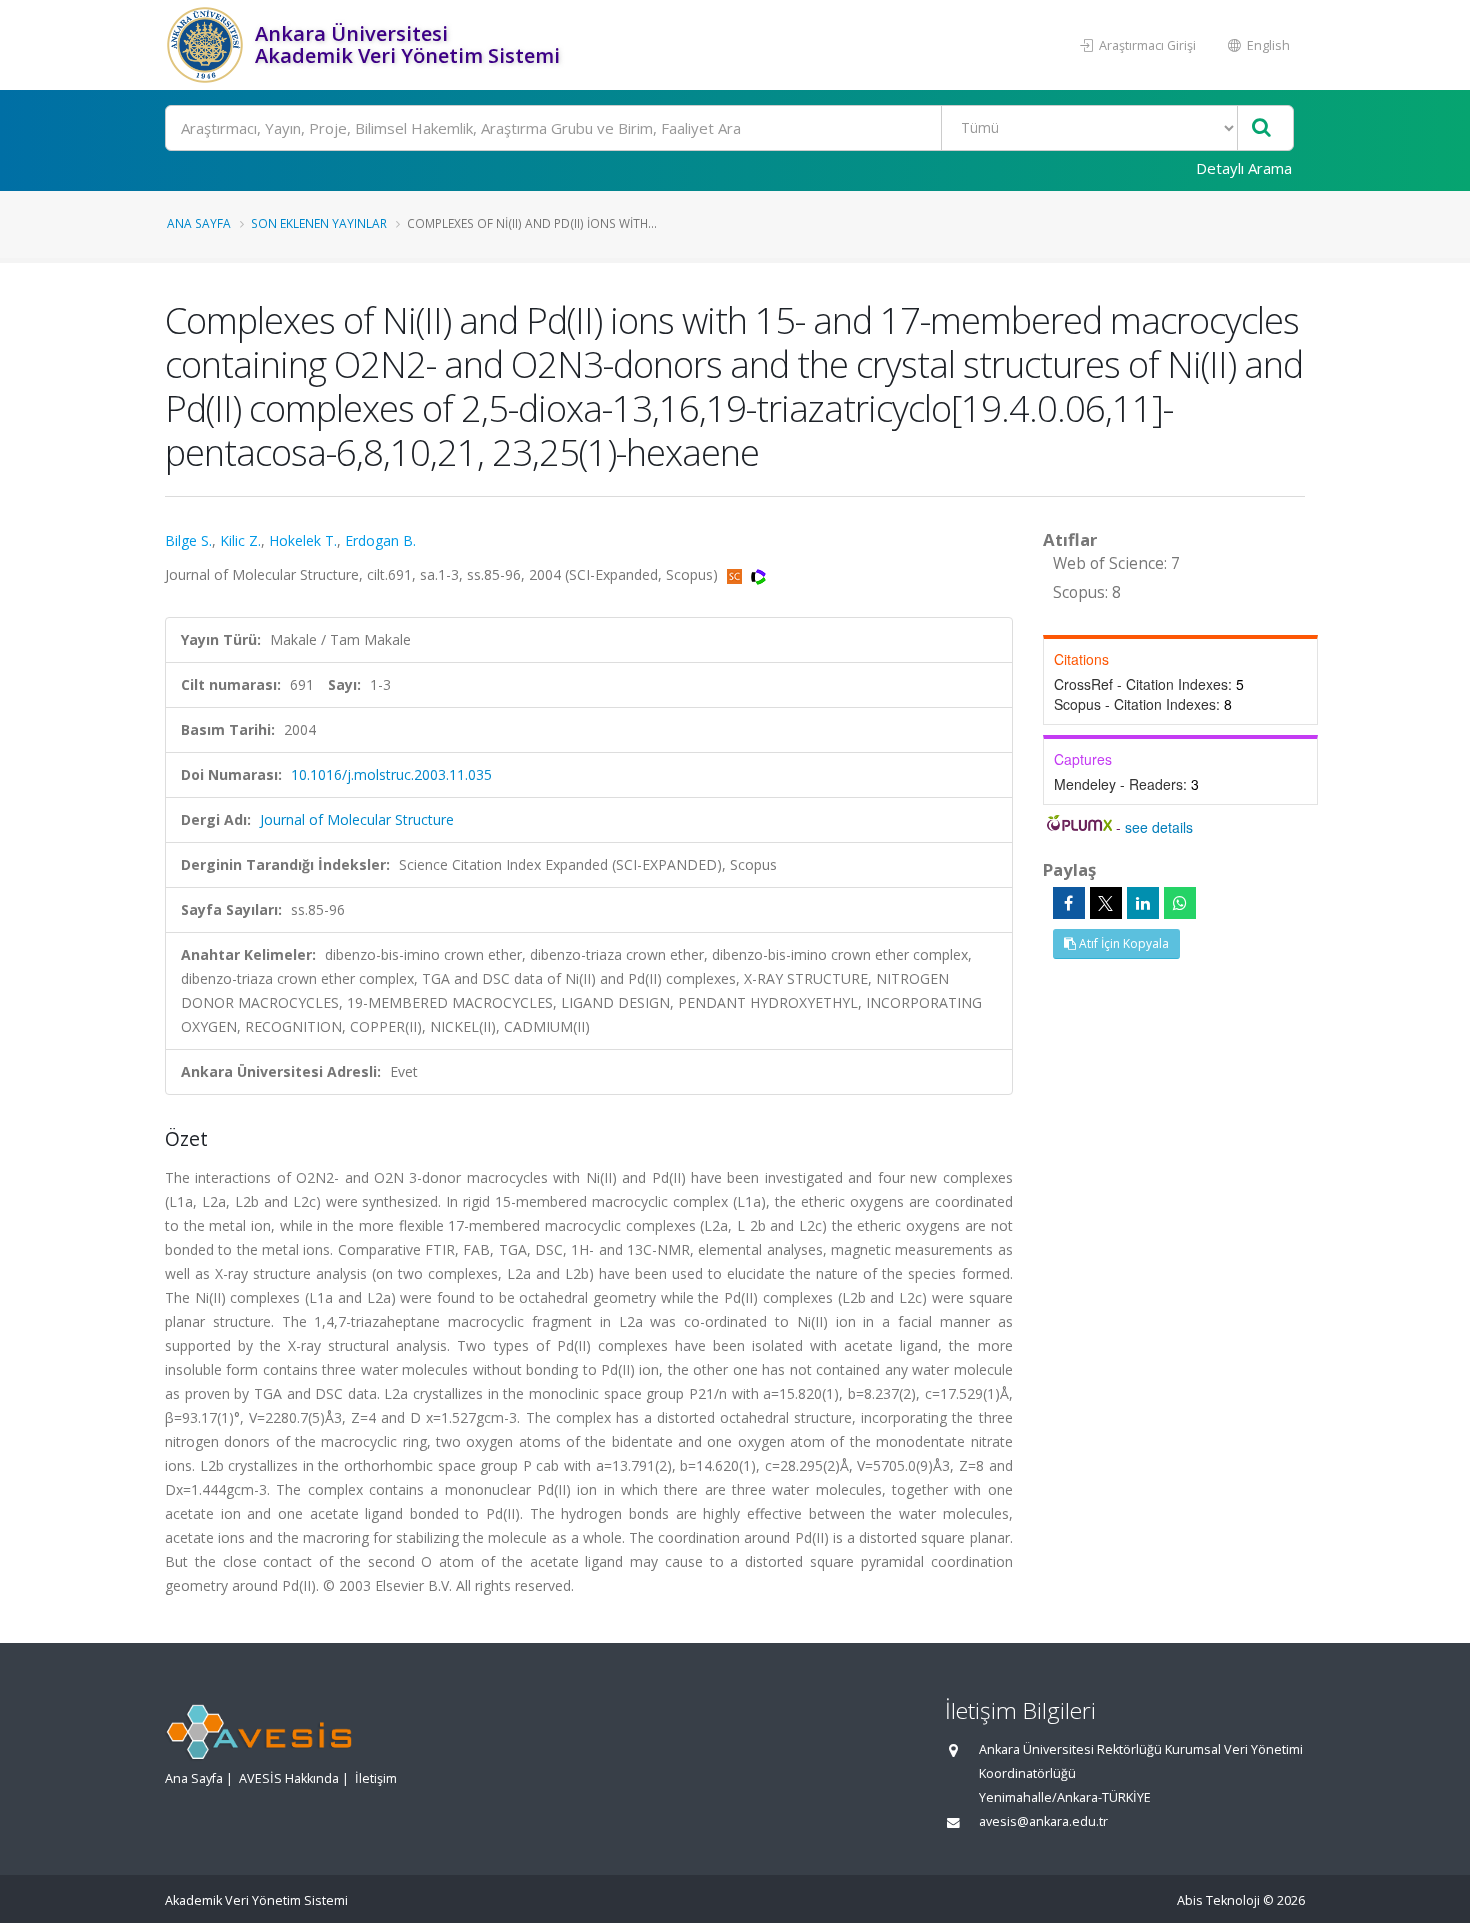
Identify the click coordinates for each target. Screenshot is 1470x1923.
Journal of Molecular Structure (357, 819)
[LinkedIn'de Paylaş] (1143, 903)
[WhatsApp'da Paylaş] (1180, 903)
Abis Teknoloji (1218, 1900)
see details (1159, 827)
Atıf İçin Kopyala (1122, 943)
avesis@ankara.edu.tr (1043, 1821)
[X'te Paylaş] (1106, 903)
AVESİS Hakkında (289, 1778)
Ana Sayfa (199, 223)
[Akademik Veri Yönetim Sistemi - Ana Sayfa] (207, 45)
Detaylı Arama (1244, 168)
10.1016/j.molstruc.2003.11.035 (391, 774)
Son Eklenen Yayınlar (319, 223)
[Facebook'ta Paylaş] (1069, 903)
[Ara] (1261, 128)
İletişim (376, 1778)
